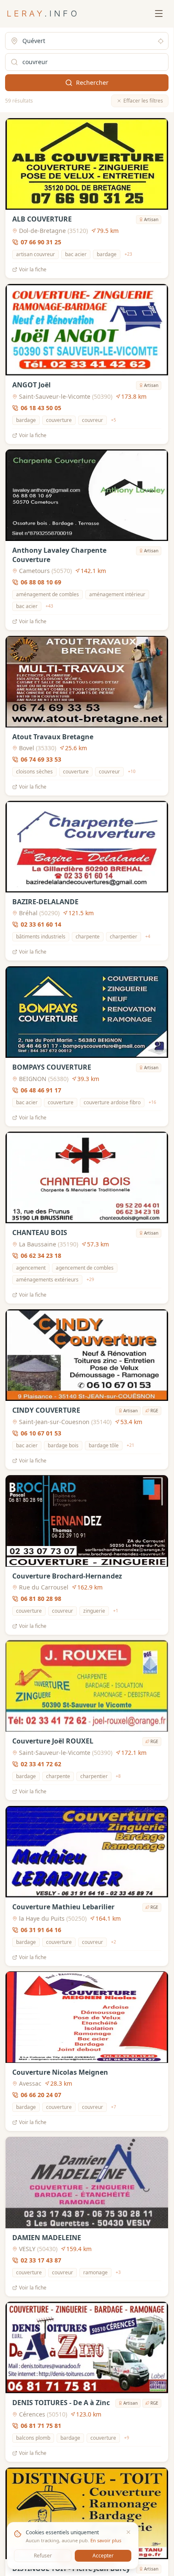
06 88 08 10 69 (41, 582)
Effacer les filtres (143, 101)
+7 (114, 2107)
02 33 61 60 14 (41, 924)
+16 (152, 1102)
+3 (118, 2272)
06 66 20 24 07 (41, 2095)
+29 (90, 1279)
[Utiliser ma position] (161, 41)
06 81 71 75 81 (41, 2426)
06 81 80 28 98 (41, 1598)
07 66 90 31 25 (41, 242)
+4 (148, 936)
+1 (116, 1611)
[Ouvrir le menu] (159, 14)
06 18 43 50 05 (41, 407)
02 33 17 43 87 (41, 2260)
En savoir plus (106, 2540)
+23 (128, 254)
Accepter (103, 2556)
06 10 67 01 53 (41, 1433)
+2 (114, 1942)
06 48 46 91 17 (41, 1090)
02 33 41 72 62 (41, 1764)
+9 (127, 2438)
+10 (132, 771)
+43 (49, 606)
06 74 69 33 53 (41, 759)
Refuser (43, 2556)
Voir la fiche (33, 270)
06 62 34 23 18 (41, 1256)
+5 (114, 420)
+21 (130, 1445)
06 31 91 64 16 (41, 1929)
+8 (118, 1776)
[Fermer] (128, 2532)
